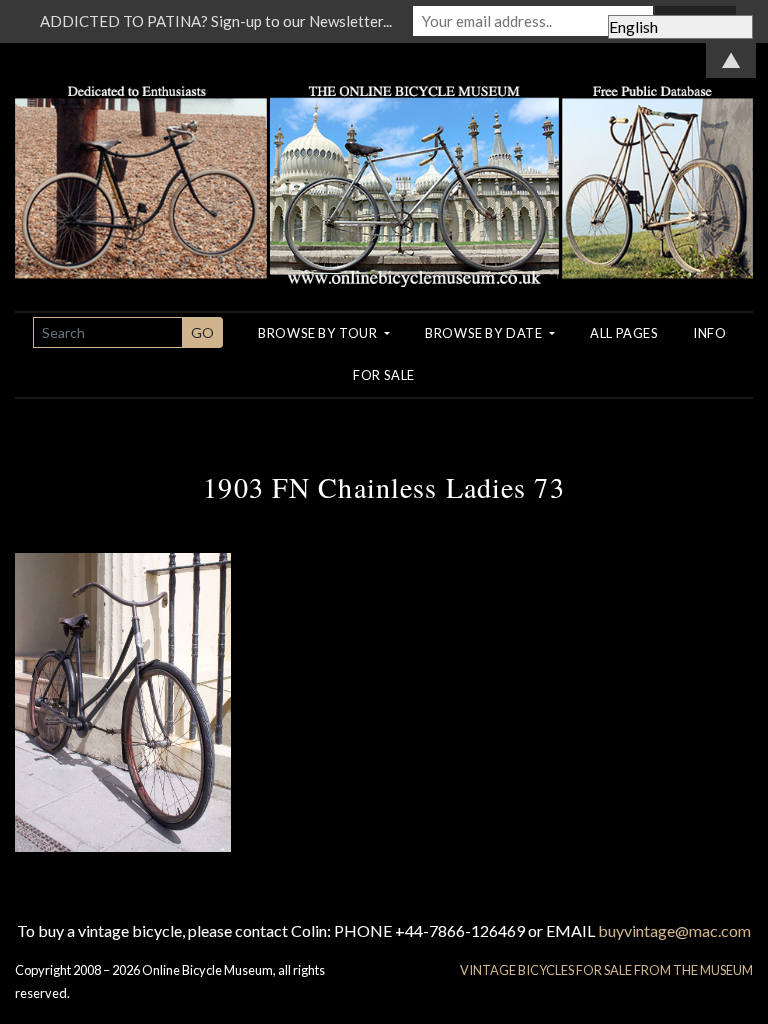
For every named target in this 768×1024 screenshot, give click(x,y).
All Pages (624, 333)
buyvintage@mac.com (674, 930)
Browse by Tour (319, 333)
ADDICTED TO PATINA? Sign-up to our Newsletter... (216, 21)
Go (202, 332)
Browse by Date (485, 333)
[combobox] (108, 332)
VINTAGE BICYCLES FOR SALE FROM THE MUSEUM (606, 970)
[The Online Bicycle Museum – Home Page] (384, 162)
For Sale (384, 375)
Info (710, 333)
